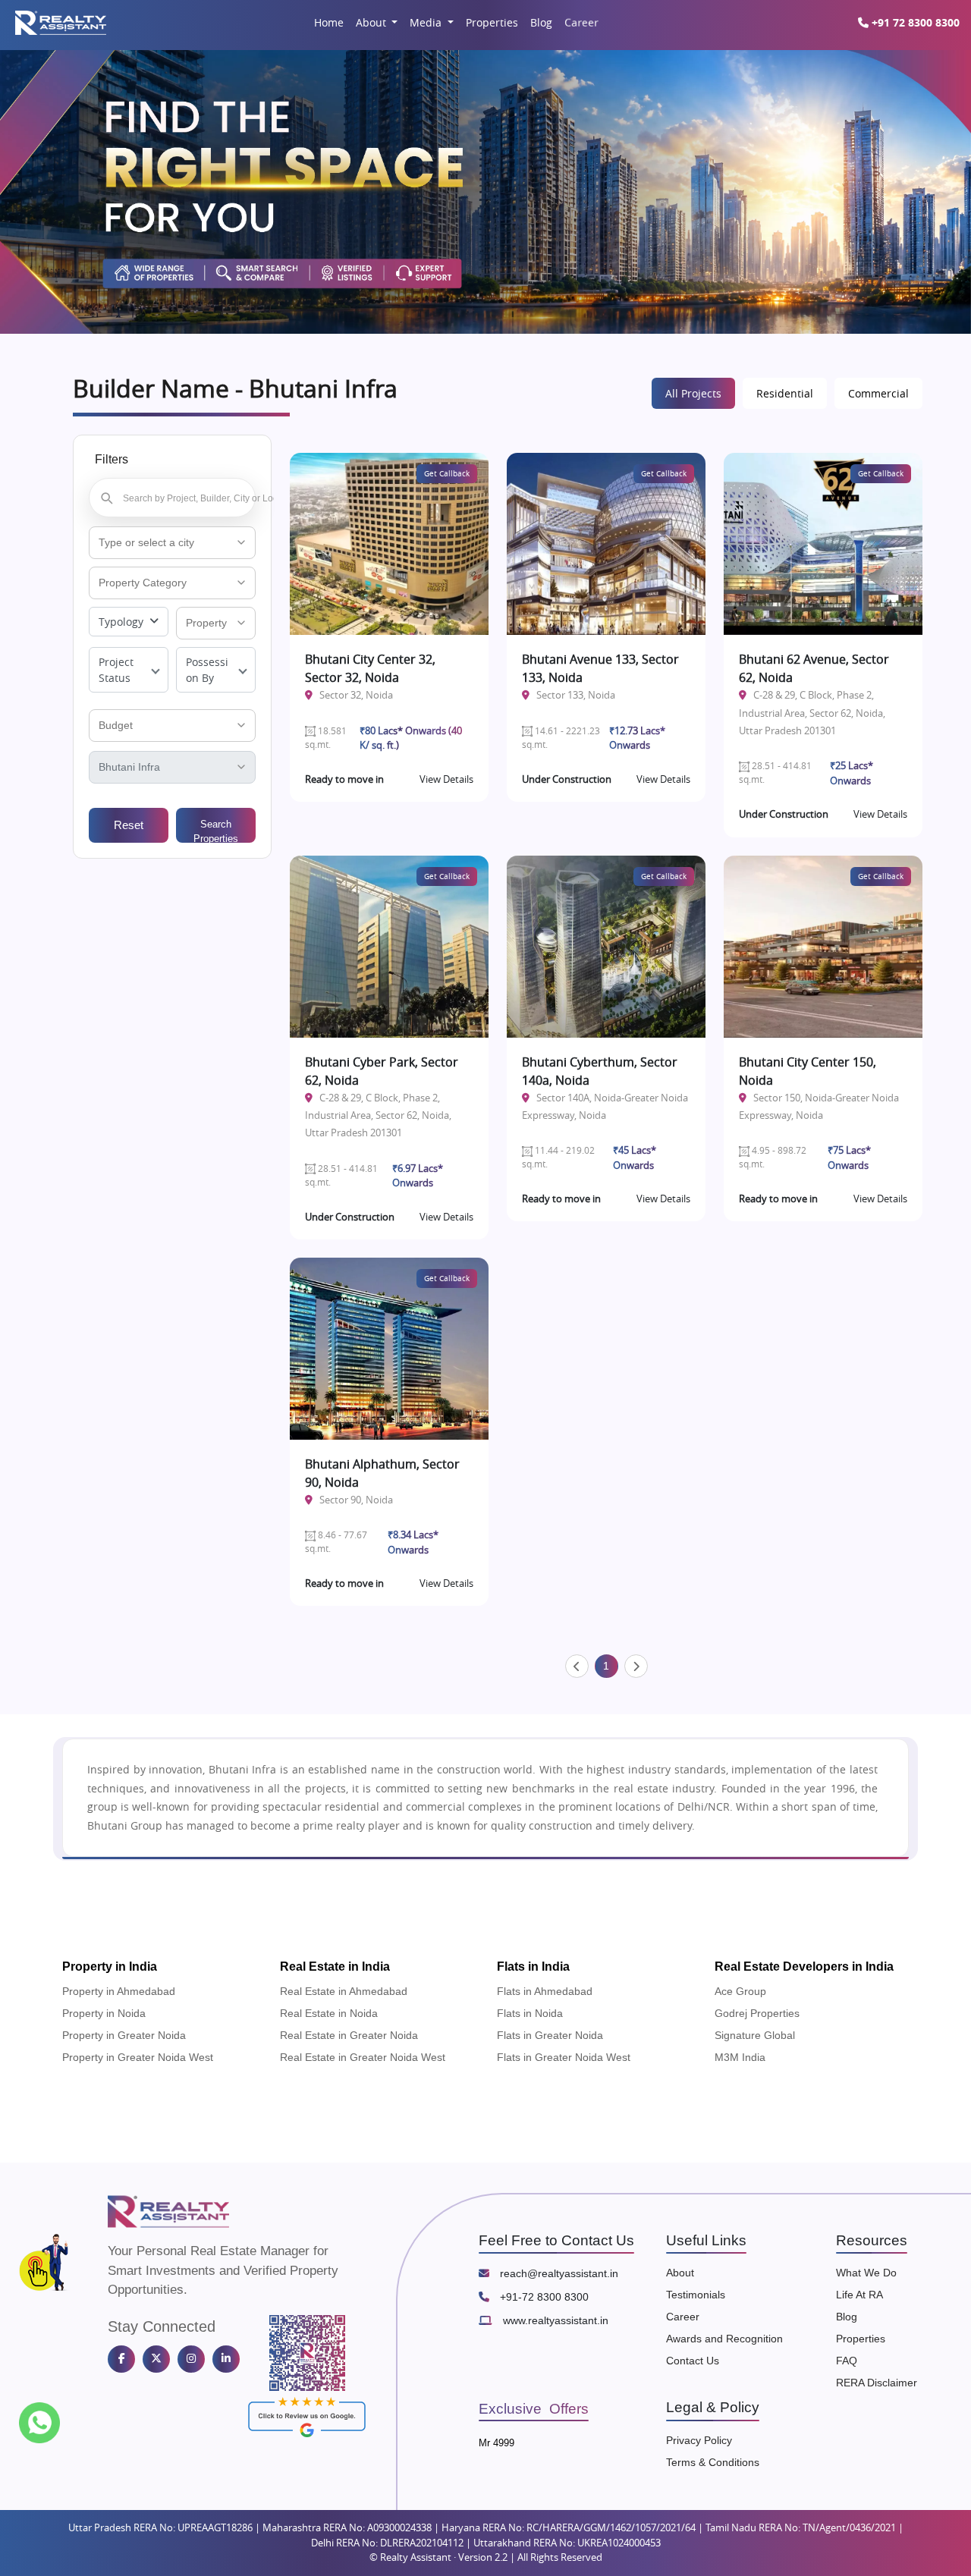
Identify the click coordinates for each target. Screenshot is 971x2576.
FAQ (847, 2361)
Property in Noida (104, 2013)
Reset (129, 825)
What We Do (866, 2273)
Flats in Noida (530, 2013)
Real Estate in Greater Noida (349, 2035)
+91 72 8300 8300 (914, 22)
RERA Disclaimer (877, 2383)
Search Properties (216, 831)
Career (581, 22)
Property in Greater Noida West (138, 2057)
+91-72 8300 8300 (543, 2297)
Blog (541, 22)
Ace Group (740, 1991)
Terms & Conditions (713, 2462)
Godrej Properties (757, 2013)
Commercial (878, 393)
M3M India (740, 2057)
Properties (492, 22)
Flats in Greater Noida (550, 2035)
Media (427, 22)
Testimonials (696, 2295)
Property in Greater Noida (124, 2035)
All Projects (693, 393)
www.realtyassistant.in (554, 2320)
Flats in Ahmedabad (545, 1991)
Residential (785, 393)
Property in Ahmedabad (119, 1991)
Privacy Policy (699, 2440)
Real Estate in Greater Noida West (363, 2057)
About (372, 22)
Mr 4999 (496, 2443)
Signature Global (755, 2035)
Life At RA (859, 2295)
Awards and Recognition (724, 2339)
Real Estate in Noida (329, 2013)
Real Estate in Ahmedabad (344, 1991)
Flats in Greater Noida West (564, 2057)
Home (329, 22)
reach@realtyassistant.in (558, 2273)
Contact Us (693, 2361)
